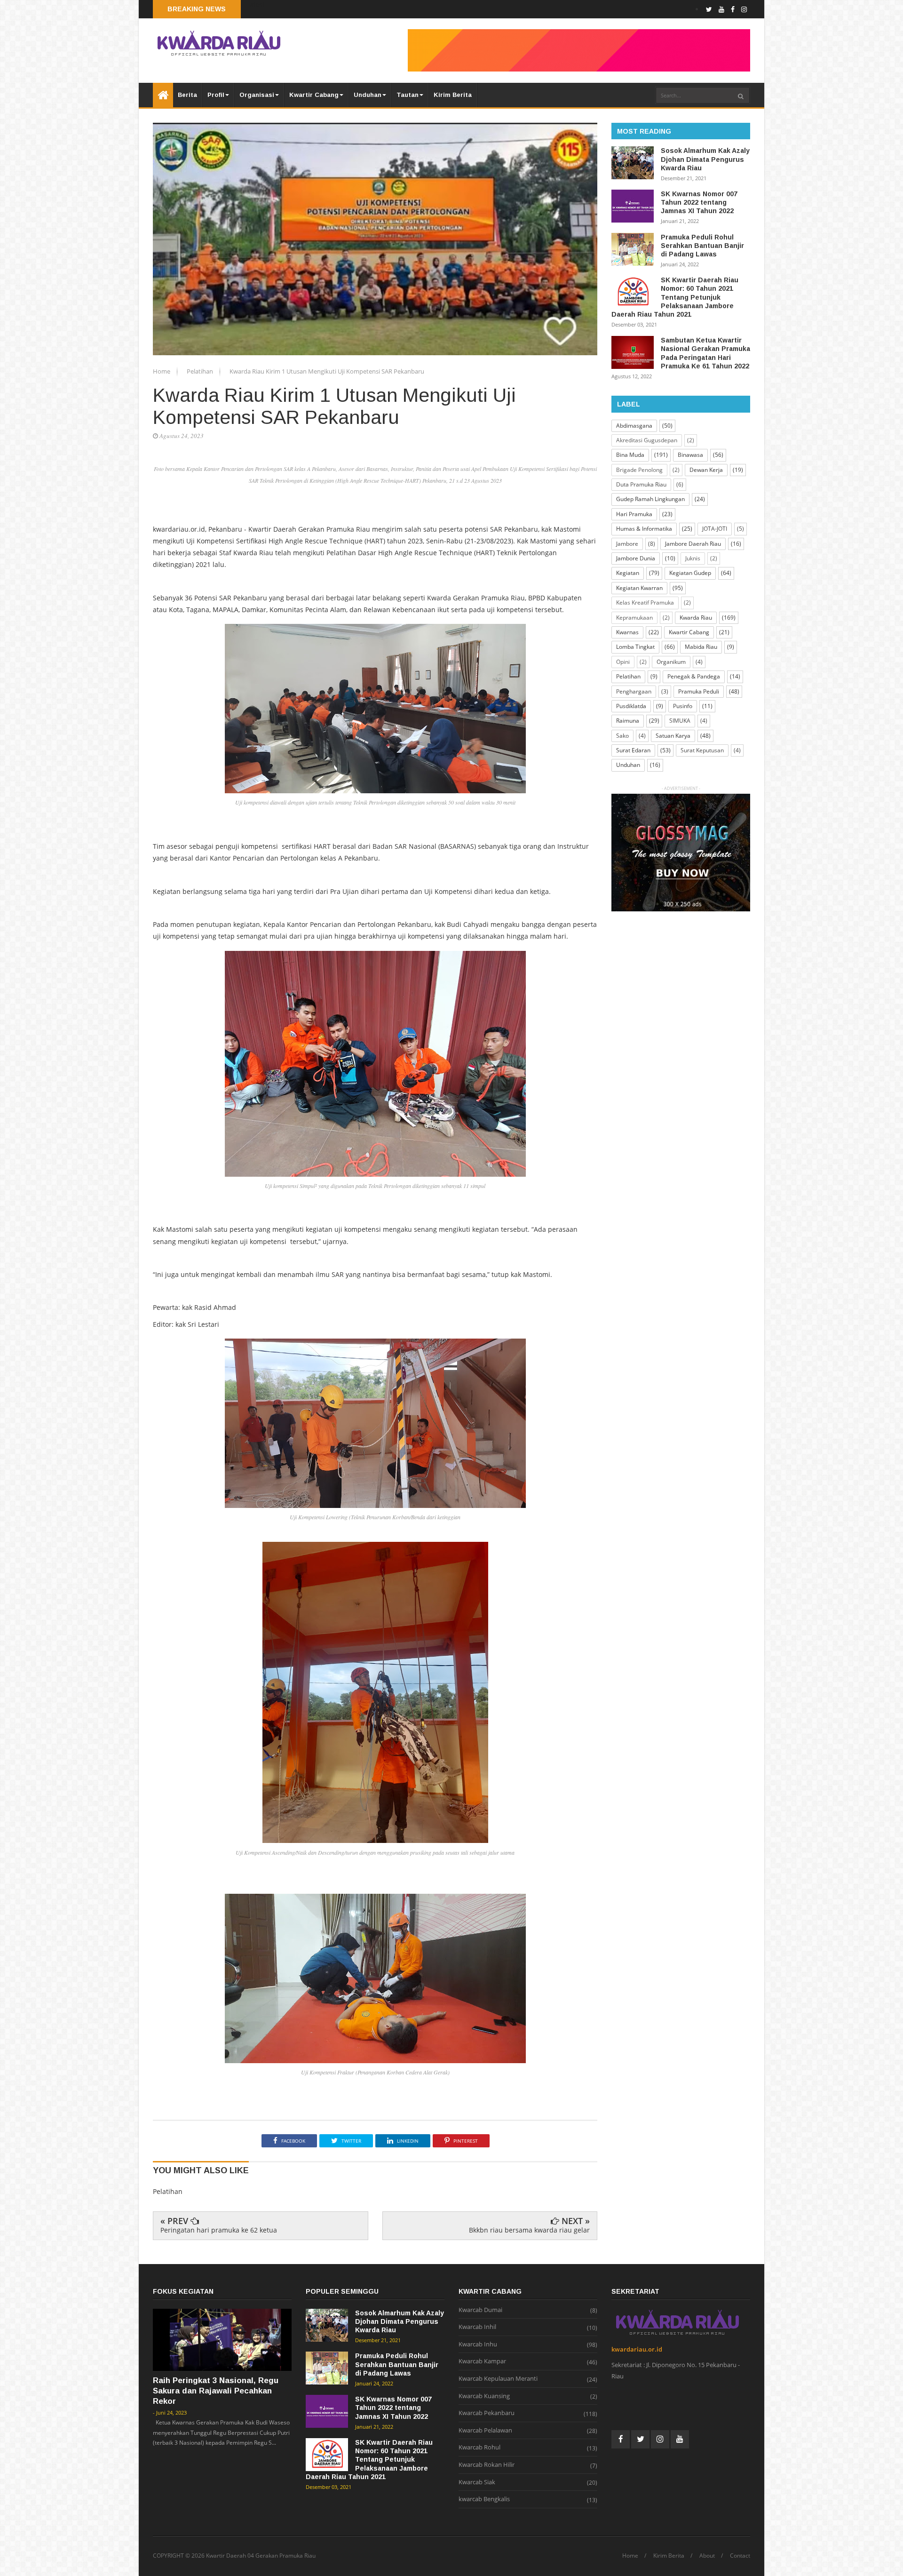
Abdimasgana (634, 426)
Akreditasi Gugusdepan (647, 440)
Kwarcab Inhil (477, 2327)
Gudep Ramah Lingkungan (650, 499)
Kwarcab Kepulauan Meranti (498, 2379)
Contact (740, 2556)
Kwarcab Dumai (480, 2310)
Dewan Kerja (706, 470)
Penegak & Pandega (694, 676)
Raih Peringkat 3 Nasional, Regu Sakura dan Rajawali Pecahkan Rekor (216, 2391)
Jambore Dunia (636, 558)
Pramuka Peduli (699, 691)
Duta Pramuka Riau (641, 484)
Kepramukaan (634, 618)
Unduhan (368, 95)
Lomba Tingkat (635, 647)
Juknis (693, 558)
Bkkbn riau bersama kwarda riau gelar (529, 2230)
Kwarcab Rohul (479, 2448)
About (707, 2556)
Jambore (627, 544)
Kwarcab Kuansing (484, 2396)
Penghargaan (634, 691)
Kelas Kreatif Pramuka (645, 602)
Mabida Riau (701, 647)
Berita (187, 95)
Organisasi (257, 95)
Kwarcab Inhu (478, 2345)
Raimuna (628, 721)
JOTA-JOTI (715, 529)
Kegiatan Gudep (690, 573)
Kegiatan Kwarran (639, 588)
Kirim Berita (453, 95)
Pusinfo (683, 706)
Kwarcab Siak (477, 2482)
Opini (623, 662)
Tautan (408, 95)
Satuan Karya (673, 736)
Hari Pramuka (634, 514)
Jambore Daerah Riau (693, 544)
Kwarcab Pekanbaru (487, 2413)
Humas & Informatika (644, 529)
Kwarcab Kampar (482, 2361)
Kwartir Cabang (314, 95)
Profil (216, 95)
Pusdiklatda (631, 706)
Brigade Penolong (639, 470)
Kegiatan (628, 573)
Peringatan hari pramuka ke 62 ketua (219, 2230)
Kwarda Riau (696, 618)
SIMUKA (680, 721)
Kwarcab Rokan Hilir (487, 2465)
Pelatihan (201, 371)
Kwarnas (627, 632)
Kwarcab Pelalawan (485, 2431)
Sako (622, 736)
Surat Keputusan (702, 750)
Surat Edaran (633, 750)
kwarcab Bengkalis (484, 2499)
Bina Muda (630, 455)
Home (162, 371)
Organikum (671, 662)
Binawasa (690, 455)
